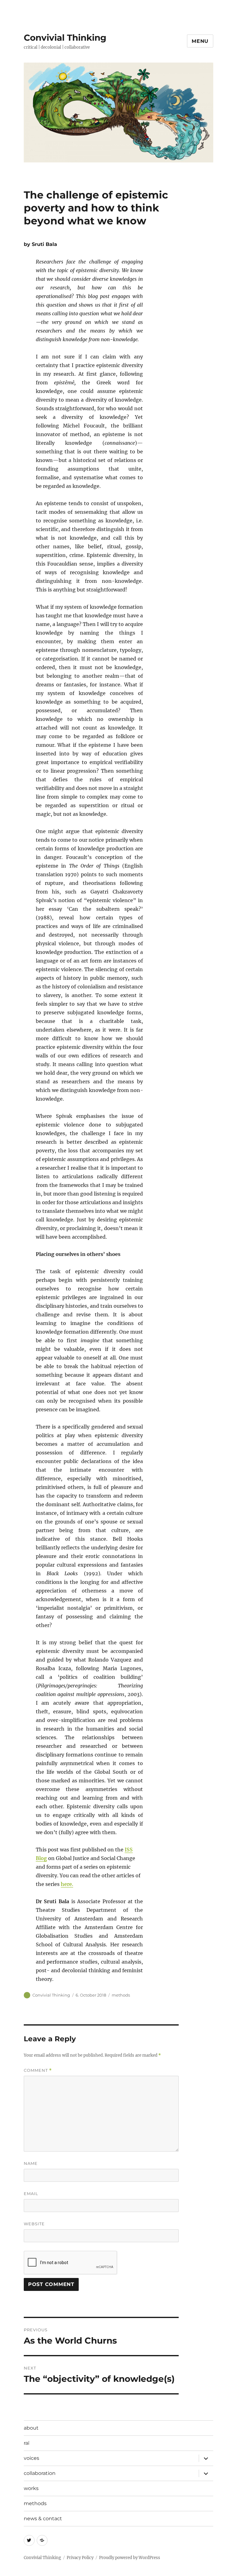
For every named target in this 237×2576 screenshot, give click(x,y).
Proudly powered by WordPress (130, 2558)
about (31, 2428)
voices (31, 2458)
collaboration (40, 2473)
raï (27, 2443)
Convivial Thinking (65, 38)
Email (31, 2194)
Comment (38, 2070)
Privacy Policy (80, 2558)
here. (67, 1884)
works (31, 2488)
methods (121, 1995)
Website (34, 2224)
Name (31, 2163)
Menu (200, 41)
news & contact (43, 2519)
